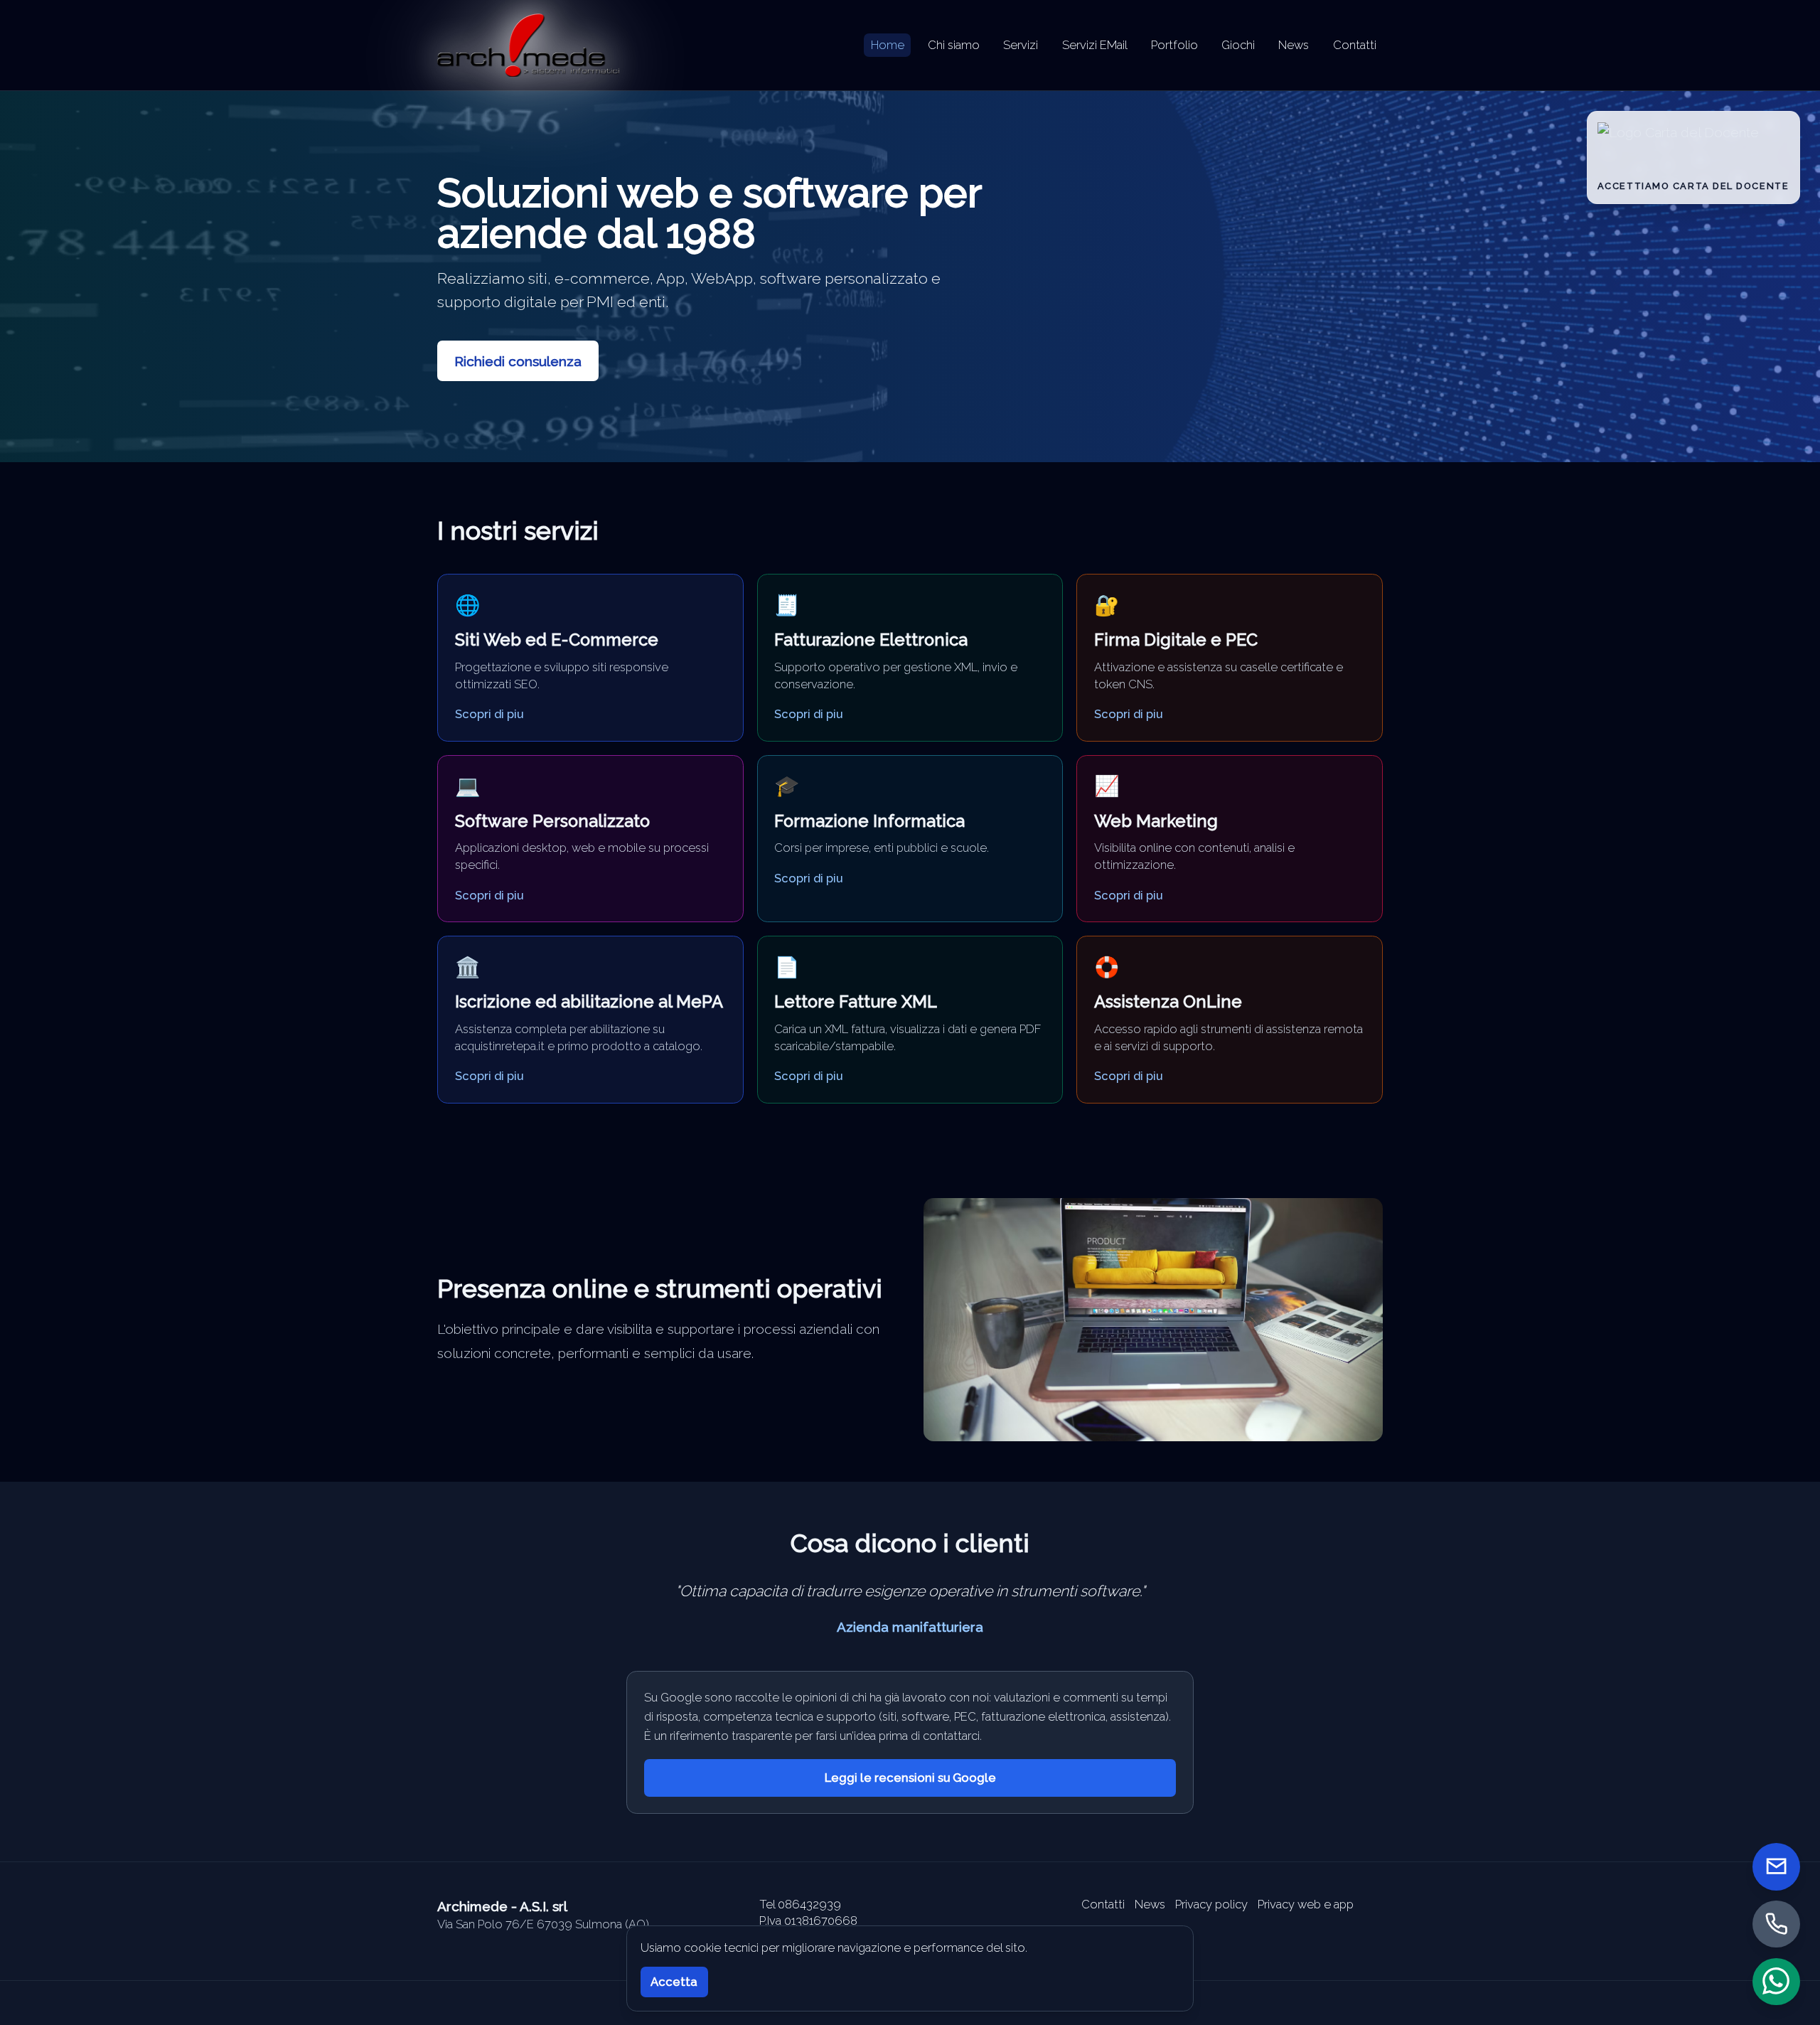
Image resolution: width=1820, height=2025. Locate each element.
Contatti (1355, 45)
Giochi (1238, 45)
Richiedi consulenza (518, 361)
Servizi (1021, 45)
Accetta (674, 1982)
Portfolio (1174, 45)
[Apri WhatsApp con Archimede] (1776, 1981)
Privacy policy (1211, 1904)
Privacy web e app (1306, 1904)
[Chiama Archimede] (1776, 1924)
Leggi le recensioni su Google (910, 1778)
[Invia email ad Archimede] (1776, 1867)
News (1294, 45)
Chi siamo (954, 45)
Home (888, 45)
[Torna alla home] (528, 45)
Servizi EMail (1095, 45)
